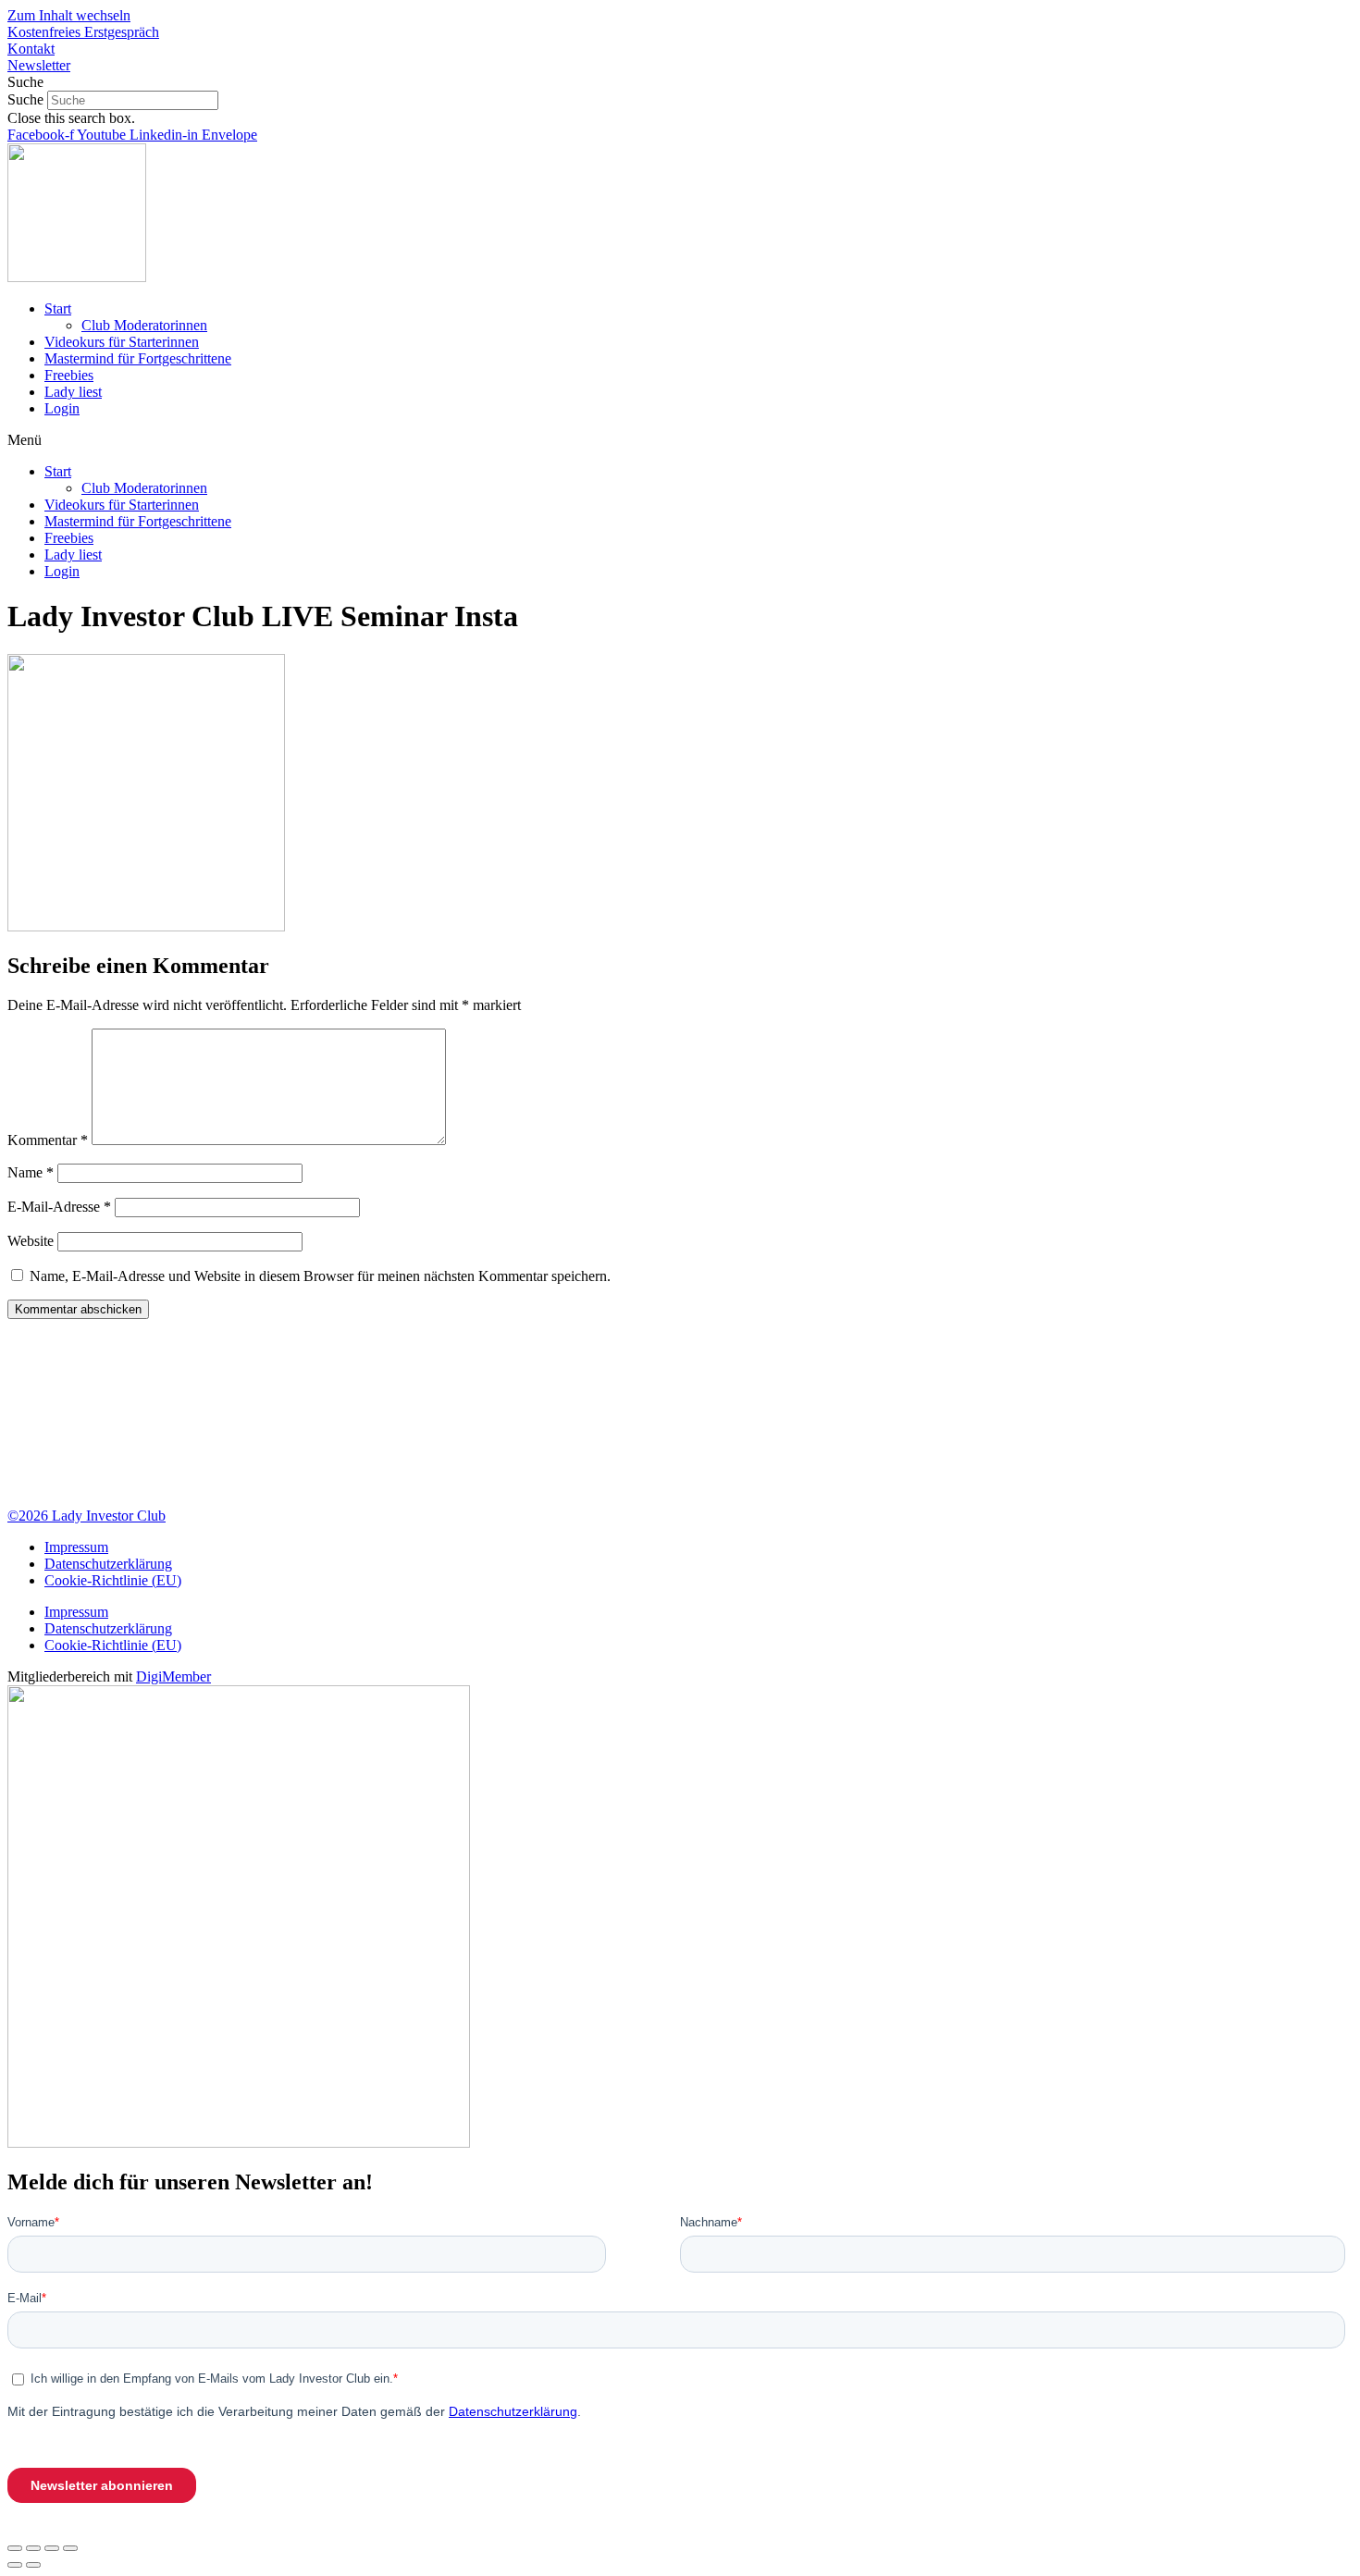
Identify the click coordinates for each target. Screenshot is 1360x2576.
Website (31, 1241)
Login (62, 408)
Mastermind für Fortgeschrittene (138, 358)
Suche (25, 99)
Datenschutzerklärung (108, 1564)
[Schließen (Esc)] (15, 2548)
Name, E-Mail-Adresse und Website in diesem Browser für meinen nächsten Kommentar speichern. (320, 1276)
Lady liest (73, 392)
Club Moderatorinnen (144, 325)
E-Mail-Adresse (59, 1207)
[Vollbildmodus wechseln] (52, 2548)
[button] (680, 82)
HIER (606, 1448)
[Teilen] (33, 2548)
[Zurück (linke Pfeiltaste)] (15, 2565)
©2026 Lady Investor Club (87, 1516)
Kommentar (48, 1140)
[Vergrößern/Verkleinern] (70, 2548)
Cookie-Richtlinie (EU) (113, 1580)
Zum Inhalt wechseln (69, 15)
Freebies (69, 375)
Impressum (76, 1547)
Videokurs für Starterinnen (122, 342)
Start (58, 308)
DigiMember (173, 1676)
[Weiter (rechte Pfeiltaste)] (33, 2565)
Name (31, 1172)
